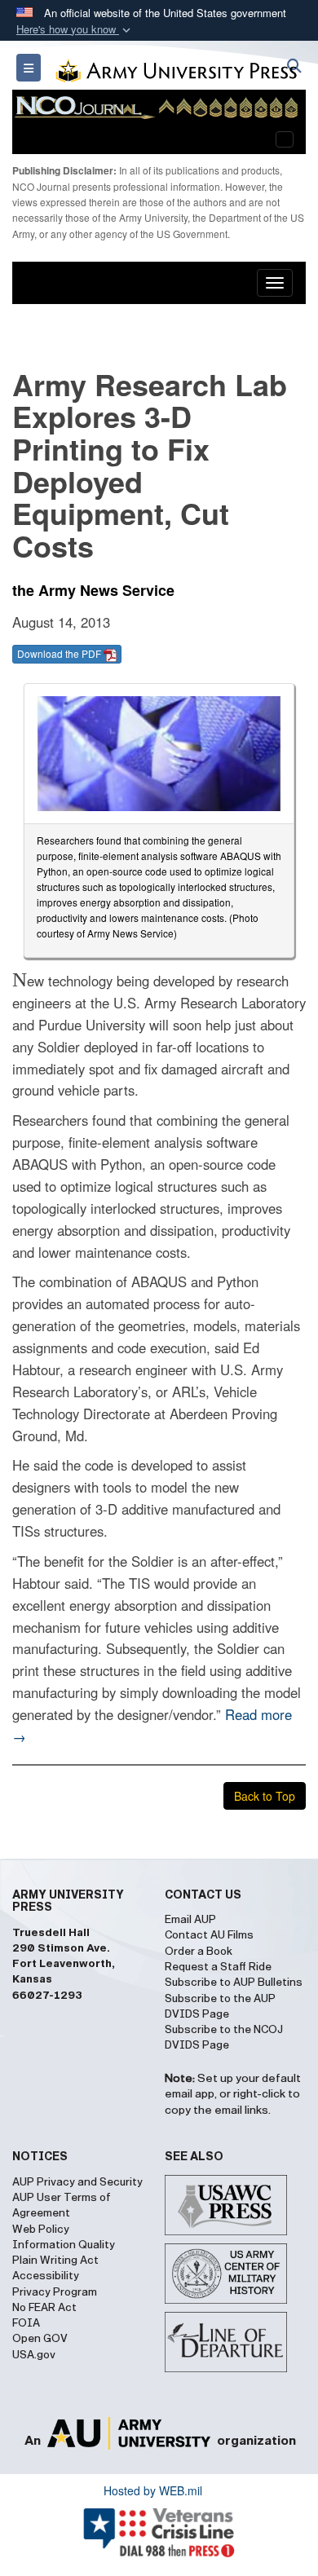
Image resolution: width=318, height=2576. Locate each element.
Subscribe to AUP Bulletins (234, 1983)
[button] (75, 30)
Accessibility (46, 2276)
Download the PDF (60, 653)
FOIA (26, 2323)
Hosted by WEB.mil (153, 2490)
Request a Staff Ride (218, 1967)
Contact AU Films (209, 1935)
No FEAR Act (44, 2308)
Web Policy (41, 2230)
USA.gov (34, 2355)
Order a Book (199, 1952)
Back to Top (265, 1796)
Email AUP (190, 1920)
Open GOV (40, 2339)
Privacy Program (55, 2292)
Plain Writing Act (55, 2261)
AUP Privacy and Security (77, 2182)
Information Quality (64, 2245)
